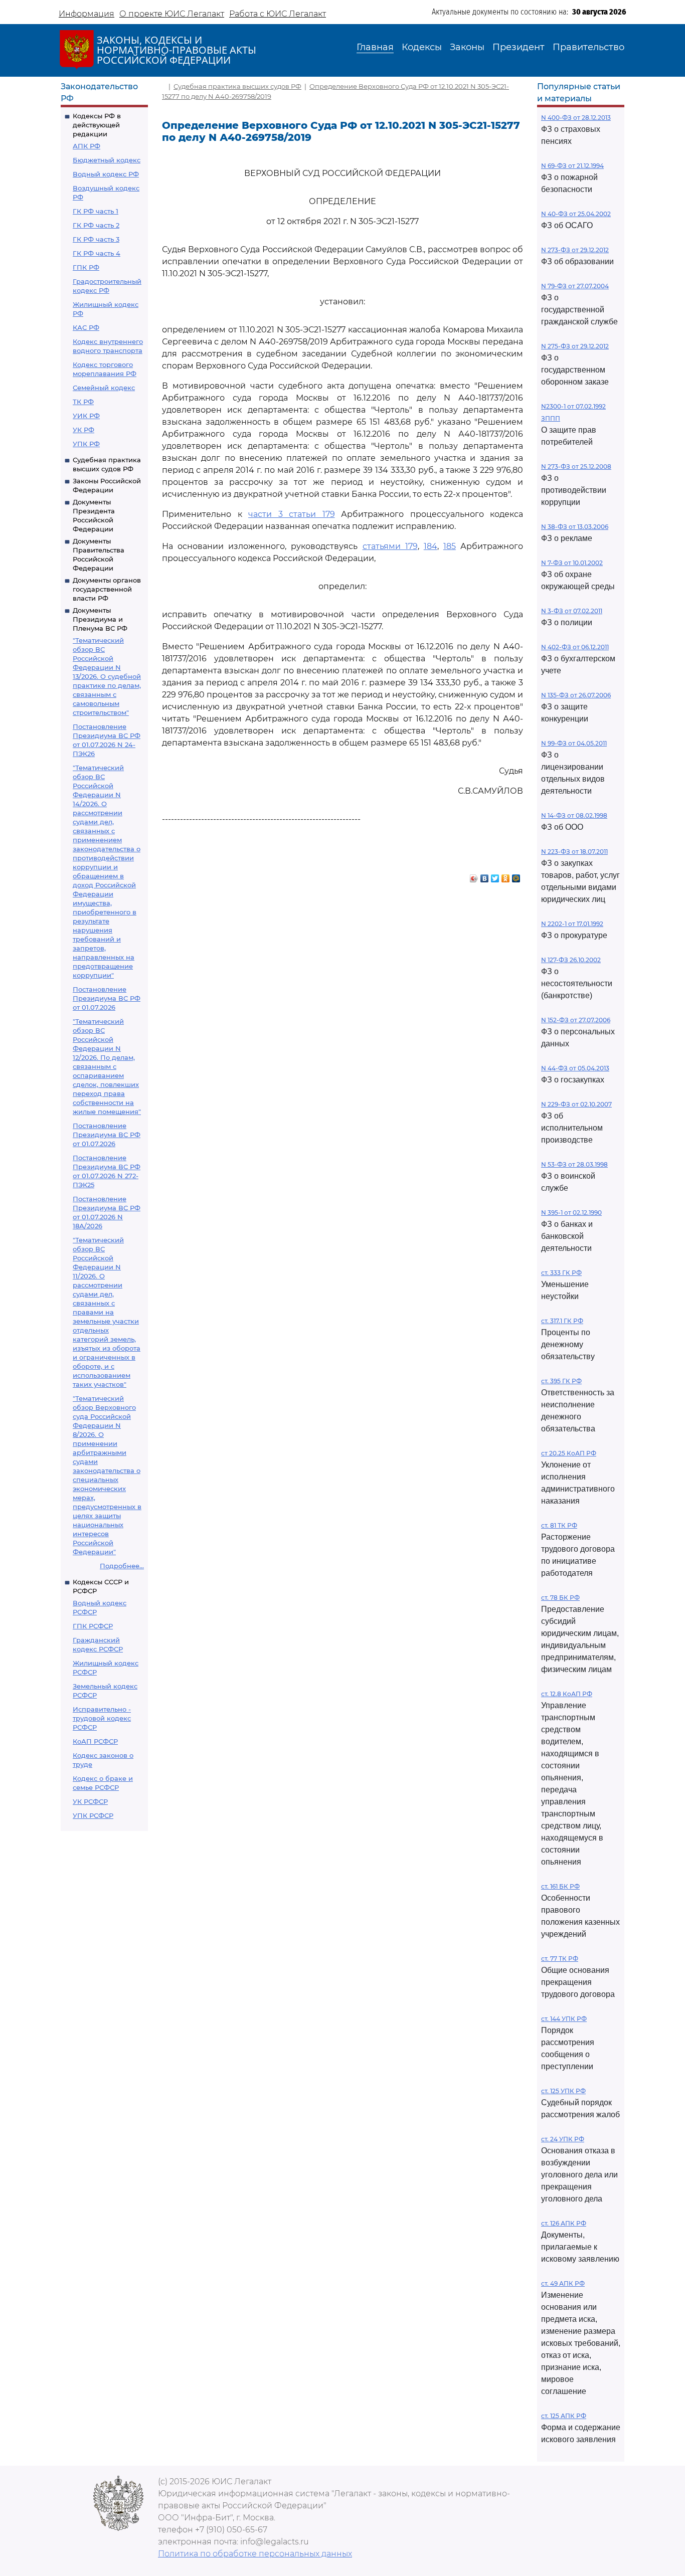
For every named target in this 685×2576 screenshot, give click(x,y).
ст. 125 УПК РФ (563, 2091)
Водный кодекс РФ (106, 174)
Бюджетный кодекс (107, 160)
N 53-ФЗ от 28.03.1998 (574, 1164)
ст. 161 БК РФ (560, 1886)
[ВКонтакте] (485, 876)
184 (431, 546)
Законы (467, 47)
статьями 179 (390, 546)
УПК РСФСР (93, 1815)
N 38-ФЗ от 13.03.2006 (575, 527)
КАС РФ (86, 327)
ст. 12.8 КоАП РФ (567, 1694)
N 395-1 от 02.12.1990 (571, 1213)
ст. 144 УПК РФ (564, 2019)
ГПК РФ (86, 267)
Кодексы (422, 47)
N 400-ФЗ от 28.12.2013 (576, 118)
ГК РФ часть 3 (96, 239)
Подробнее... (122, 1566)
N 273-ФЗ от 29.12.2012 (575, 250)
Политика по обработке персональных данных (255, 2554)
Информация (87, 14)
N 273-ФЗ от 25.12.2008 (576, 467)
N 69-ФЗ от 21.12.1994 (572, 166)
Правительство (588, 47)
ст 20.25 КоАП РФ (569, 1453)
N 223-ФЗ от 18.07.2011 (574, 852)
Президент (519, 47)
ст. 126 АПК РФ (564, 2223)
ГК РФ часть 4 (97, 253)
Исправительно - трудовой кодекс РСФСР (102, 1718)
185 (450, 546)
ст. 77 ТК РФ (560, 1959)
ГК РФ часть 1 (96, 211)
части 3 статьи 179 (292, 514)
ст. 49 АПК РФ (563, 2283)
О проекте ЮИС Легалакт (172, 14)
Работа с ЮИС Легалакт (278, 14)
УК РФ (83, 430)
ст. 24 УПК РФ (563, 2139)
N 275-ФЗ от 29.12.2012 (575, 346)
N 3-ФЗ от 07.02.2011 (572, 611)
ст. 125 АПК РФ (564, 2416)
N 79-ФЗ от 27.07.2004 (575, 286)
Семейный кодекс (104, 388)
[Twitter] (495, 876)
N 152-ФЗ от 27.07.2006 (576, 1020)
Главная (375, 47)
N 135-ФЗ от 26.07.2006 (576, 695)
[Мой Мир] (516, 876)
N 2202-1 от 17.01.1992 (572, 924)
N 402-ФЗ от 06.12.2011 (575, 647)
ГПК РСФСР (93, 1626)
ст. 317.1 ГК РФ (562, 1321)
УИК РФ (86, 416)
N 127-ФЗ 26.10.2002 (571, 960)
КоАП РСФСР (95, 1741)
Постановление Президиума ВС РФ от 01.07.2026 (107, 998)
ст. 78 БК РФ (560, 1598)
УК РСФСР (90, 1801)
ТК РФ (83, 402)
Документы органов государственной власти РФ (107, 589)
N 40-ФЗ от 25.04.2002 (576, 214)
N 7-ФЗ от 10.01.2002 (572, 563)
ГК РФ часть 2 (96, 225)
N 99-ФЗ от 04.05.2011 (574, 743)
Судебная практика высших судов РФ (237, 86)
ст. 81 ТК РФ (559, 1525)
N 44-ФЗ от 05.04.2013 (575, 1068)
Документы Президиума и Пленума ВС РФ (100, 619)
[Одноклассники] (506, 876)
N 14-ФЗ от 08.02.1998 (574, 815)
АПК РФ (87, 146)
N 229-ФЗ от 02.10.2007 (576, 1104)
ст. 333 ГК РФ (561, 1273)
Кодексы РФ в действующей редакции (97, 125)
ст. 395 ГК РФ (561, 1381)
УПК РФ (86, 444)
